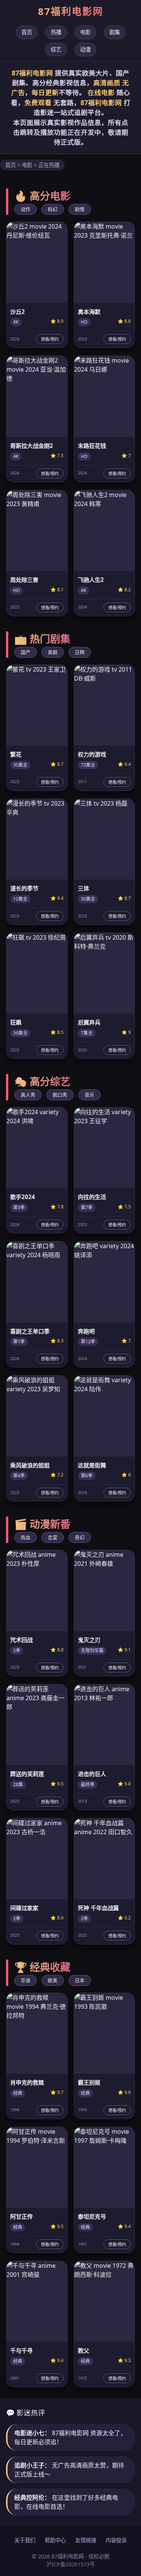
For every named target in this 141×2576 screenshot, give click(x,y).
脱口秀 (60, 1095)
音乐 (89, 1095)
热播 (56, 32)
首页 (27, 32)
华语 (26, 1980)
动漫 (85, 49)
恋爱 (53, 1537)
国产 (26, 652)
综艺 (56, 49)
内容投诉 (116, 2540)
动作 (26, 209)
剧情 (80, 209)
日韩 (80, 652)
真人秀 (28, 1095)
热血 (26, 1537)
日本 (80, 1980)
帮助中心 (55, 2540)
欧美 (53, 1980)
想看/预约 (50, 339)
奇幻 (80, 1537)
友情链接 (86, 2540)
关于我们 (25, 2540)
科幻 (53, 209)
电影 (85, 32)
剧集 (115, 32)
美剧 (53, 652)
